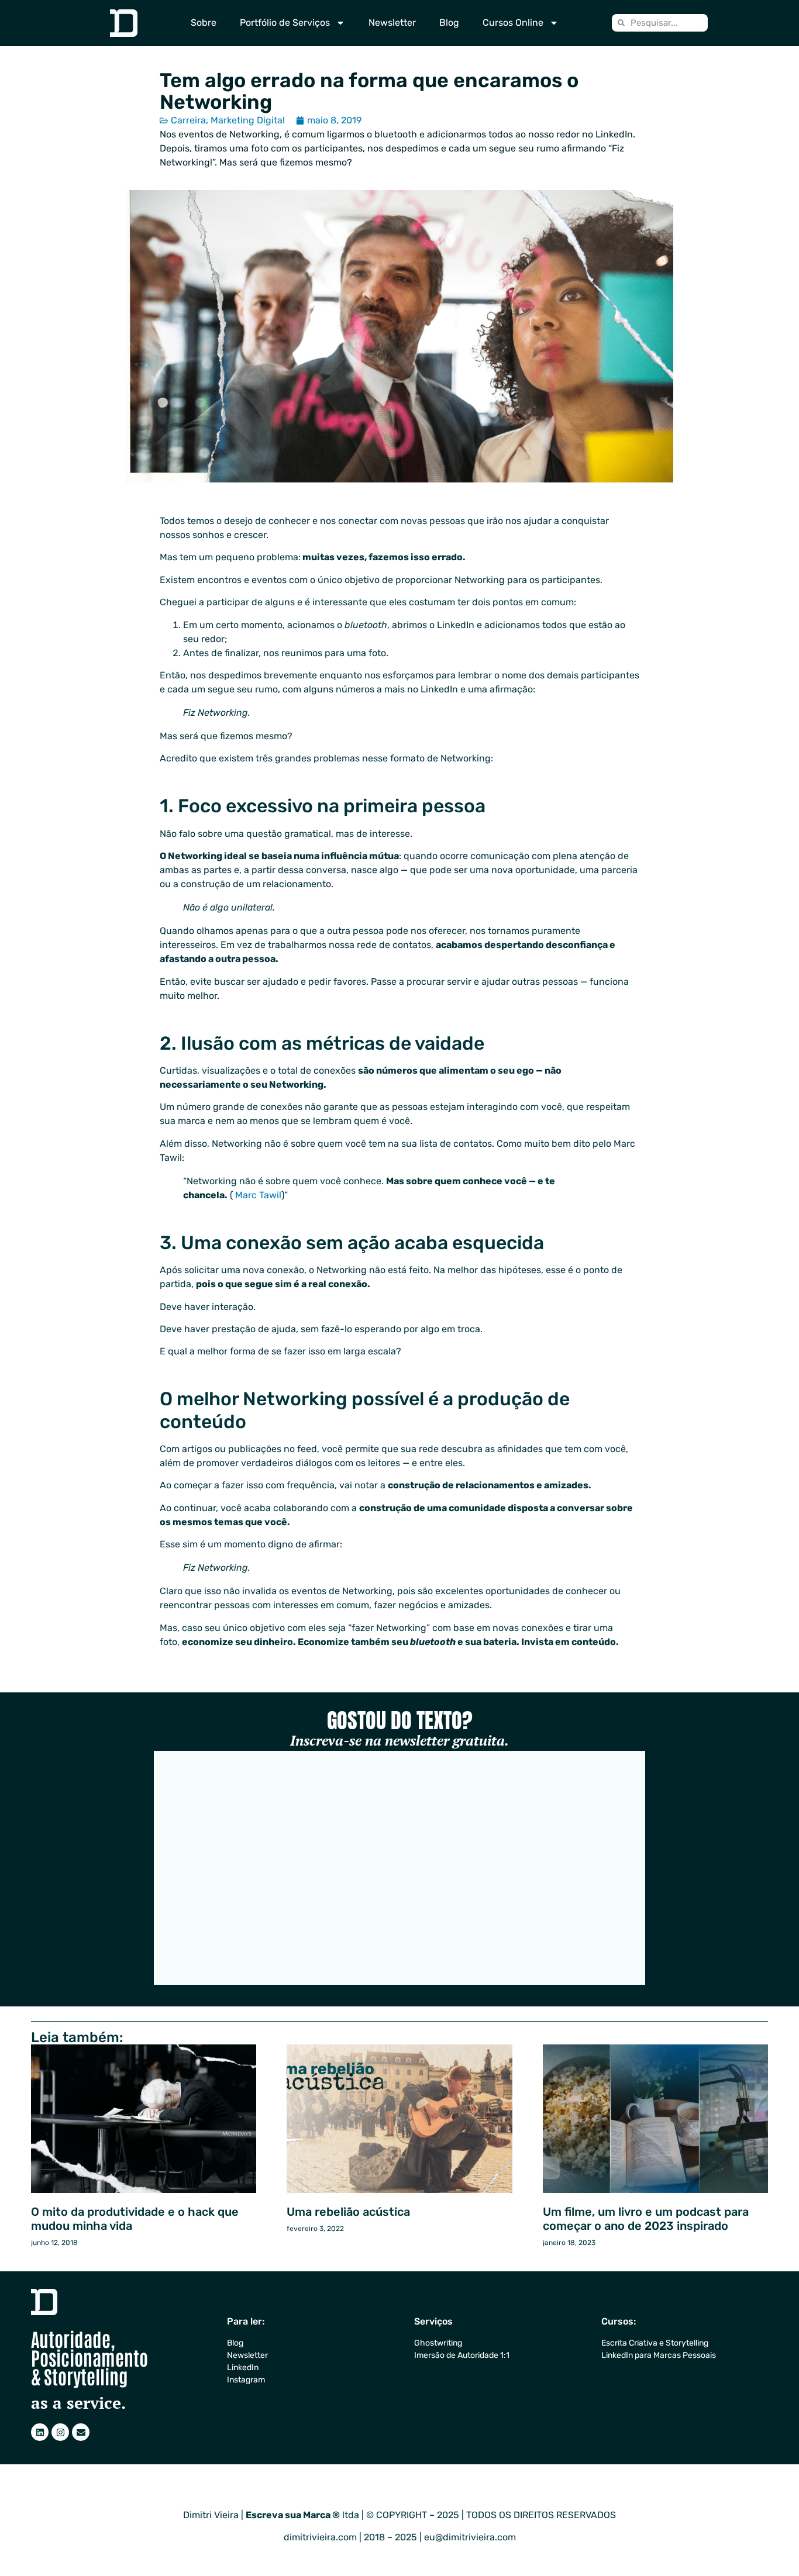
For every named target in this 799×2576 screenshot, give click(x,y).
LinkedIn (243, 2368)
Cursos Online (513, 23)
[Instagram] (60, 2432)
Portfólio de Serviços (285, 23)
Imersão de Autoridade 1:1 (462, 2355)
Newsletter (392, 23)
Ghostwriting (438, 2343)
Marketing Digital (248, 120)
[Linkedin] (40, 2432)
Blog (449, 23)
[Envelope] (81, 2432)
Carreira (188, 120)
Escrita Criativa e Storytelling (655, 2343)
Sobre (204, 23)
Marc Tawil (258, 1195)
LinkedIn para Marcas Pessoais (659, 2355)
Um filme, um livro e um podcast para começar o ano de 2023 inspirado (646, 2219)
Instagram (246, 2380)
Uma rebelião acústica (348, 2212)
